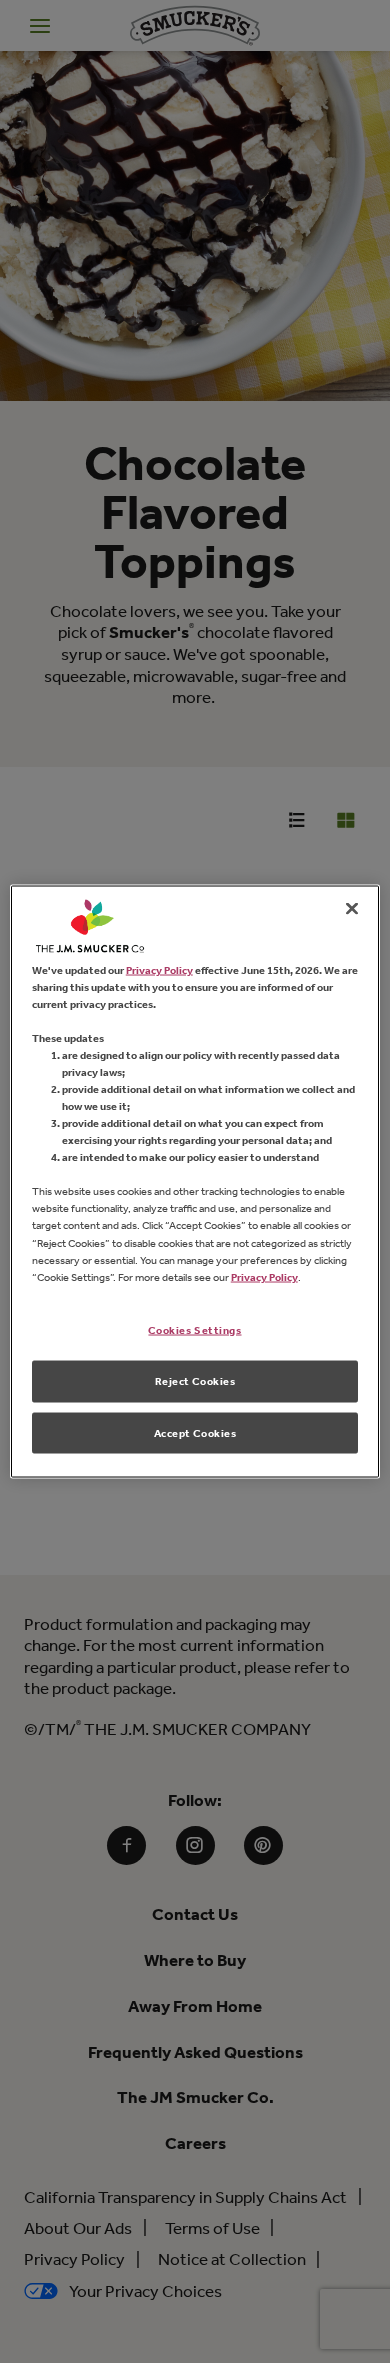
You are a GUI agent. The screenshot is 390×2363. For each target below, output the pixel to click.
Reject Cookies (195, 1380)
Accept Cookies (195, 1432)
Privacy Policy (159, 969)
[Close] (352, 908)
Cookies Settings (194, 1329)
